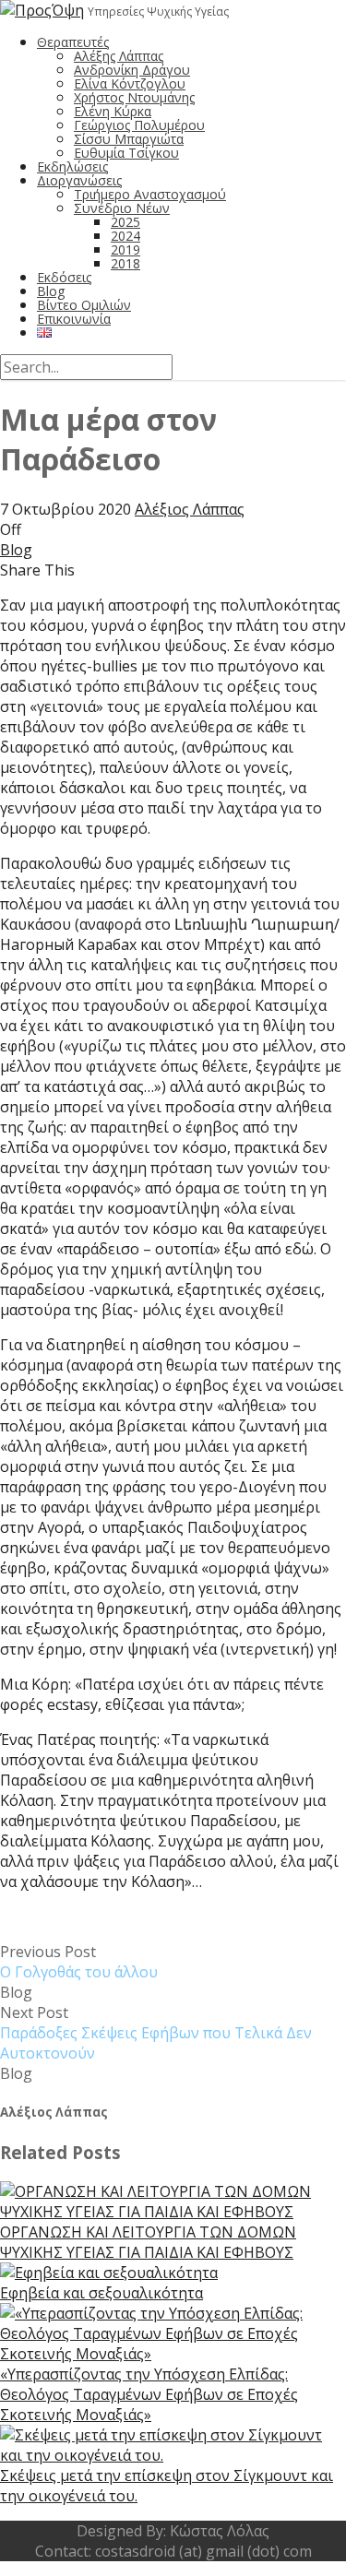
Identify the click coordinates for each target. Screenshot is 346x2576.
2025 (125, 222)
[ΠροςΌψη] (42, 10)
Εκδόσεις (64, 277)
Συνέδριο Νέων (122, 208)
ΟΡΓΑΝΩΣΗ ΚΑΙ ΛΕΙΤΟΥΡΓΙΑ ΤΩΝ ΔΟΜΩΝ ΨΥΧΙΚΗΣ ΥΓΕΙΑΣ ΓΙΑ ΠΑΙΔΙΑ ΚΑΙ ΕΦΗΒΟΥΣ (148, 2242)
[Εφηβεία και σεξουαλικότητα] (109, 2273)
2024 (125, 236)
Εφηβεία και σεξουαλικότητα (101, 2293)
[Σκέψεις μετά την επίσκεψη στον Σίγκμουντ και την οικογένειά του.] (173, 2455)
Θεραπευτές (73, 42)
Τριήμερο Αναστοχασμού (150, 194)
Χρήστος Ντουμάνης (134, 97)
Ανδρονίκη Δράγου (132, 70)
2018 (125, 263)
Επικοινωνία (74, 319)
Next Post (156, 2033)
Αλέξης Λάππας (119, 56)
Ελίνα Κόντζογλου (130, 83)
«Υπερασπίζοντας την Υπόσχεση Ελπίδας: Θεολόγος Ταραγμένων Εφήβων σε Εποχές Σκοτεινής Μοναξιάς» (149, 2394)
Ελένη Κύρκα (113, 111)
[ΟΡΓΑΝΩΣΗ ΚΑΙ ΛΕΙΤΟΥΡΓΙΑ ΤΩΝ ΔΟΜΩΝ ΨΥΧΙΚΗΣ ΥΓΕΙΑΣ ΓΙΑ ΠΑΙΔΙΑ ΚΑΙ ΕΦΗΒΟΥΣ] (173, 2212)
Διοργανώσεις (79, 180)
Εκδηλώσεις (72, 166)
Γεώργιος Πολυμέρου (139, 125)
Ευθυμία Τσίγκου (126, 153)
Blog (51, 291)
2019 (125, 249)
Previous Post (79, 1962)
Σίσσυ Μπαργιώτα (129, 139)
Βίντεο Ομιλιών (84, 305)
